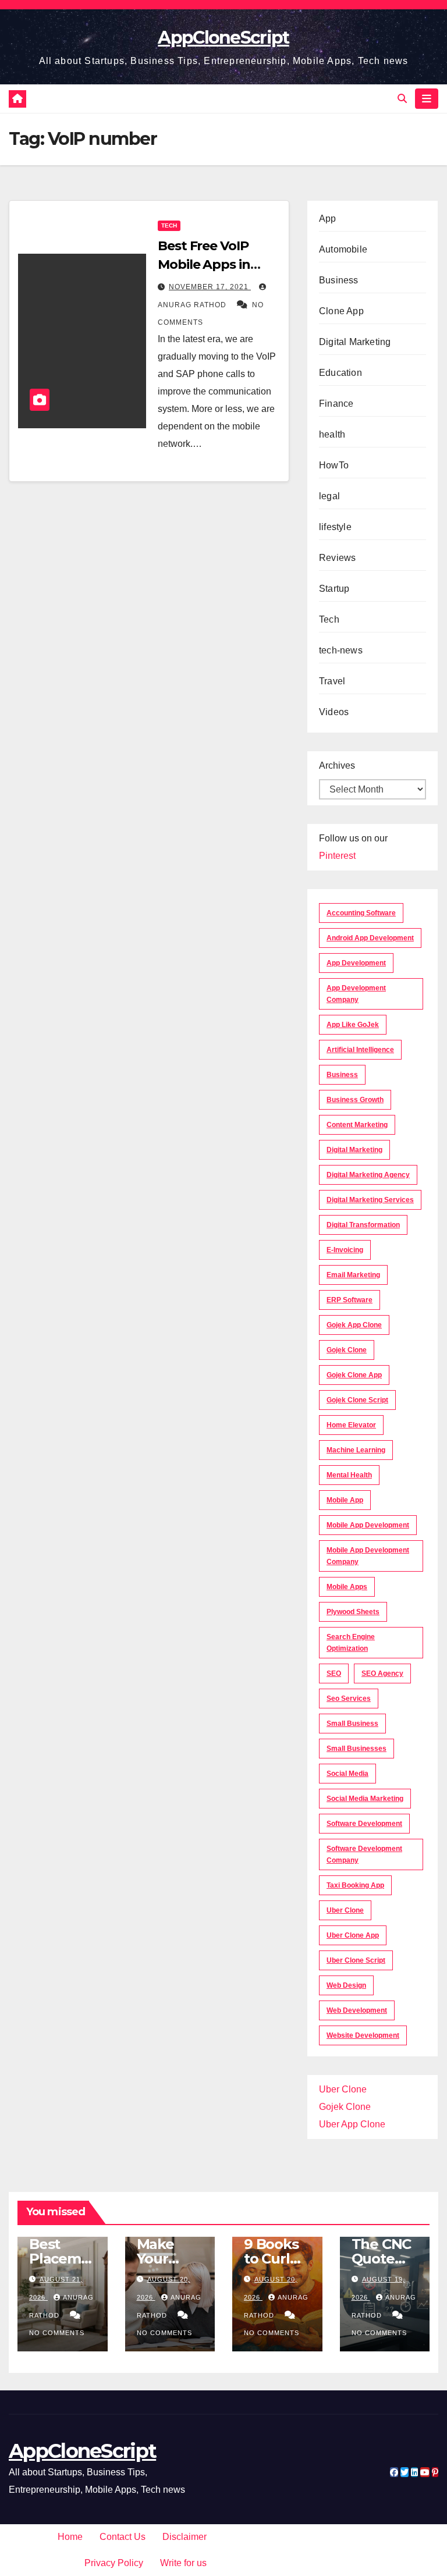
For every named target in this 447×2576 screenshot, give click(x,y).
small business (352, 1724)
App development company (356, 994)
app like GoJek (353, 1025)
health (332, 434)
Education (340, 373)
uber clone (345, 1910)
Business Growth (355, 1100)
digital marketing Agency (368, 1175)
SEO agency (382, 1673)
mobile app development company (368, 1556)
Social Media (347, 1774)
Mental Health (349, 1475)
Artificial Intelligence (360, 1050)
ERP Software (350, 1300)
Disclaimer (185, 2537)
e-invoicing (345, 1250)
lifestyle (335, 527)
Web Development (357, 2010)
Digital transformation (363, 1225)
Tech (169, 225)
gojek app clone (354, 1325)
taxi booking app (355, 1885)
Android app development (370, 938)
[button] (402, 99)
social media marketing (365, 1799)
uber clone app (353, 1935)
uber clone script (356, 1960)
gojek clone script (357, 1400)
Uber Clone (343, 2089)
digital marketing (354, 1150)
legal (329, 496)
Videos (334, 712)
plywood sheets (353, 1612)
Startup (334, 589)
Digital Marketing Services (370, 1200)
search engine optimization (351, 1643)
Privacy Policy (114, 2563)
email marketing (353, 1275)
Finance (336, 404)
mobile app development (368, 1525)
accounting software (361, 913)
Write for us (183, 2563)
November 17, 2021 (210, 287)
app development (356, 963)
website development (363, 2035)
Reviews (337, 558)
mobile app (345, 1500)
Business (339, 280)
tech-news (341, 650)
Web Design (346, 1985)
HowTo (334, 465)
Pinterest (337, 856)
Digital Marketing (355, 342)
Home (70, 2537)
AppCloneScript (223, 38)
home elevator (351, 1425)
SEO (334, 1673)
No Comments (57, 2333)
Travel (332, 681)
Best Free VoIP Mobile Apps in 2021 (204, 264)
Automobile (343, 249)
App (328, 218)
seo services (349, 1699)
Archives (337, 765)
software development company (364, 1854)
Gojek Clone (347, 1350)
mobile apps (347, 1587)
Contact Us (123, 2537)
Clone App (341, 311)
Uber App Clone (352, 2124)
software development (364, 1824)
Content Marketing (357, 1125)
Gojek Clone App (354, 1375)
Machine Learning (356, 1450)
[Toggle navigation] (427, 98)
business (342, 1075)
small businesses (356, 1749)
